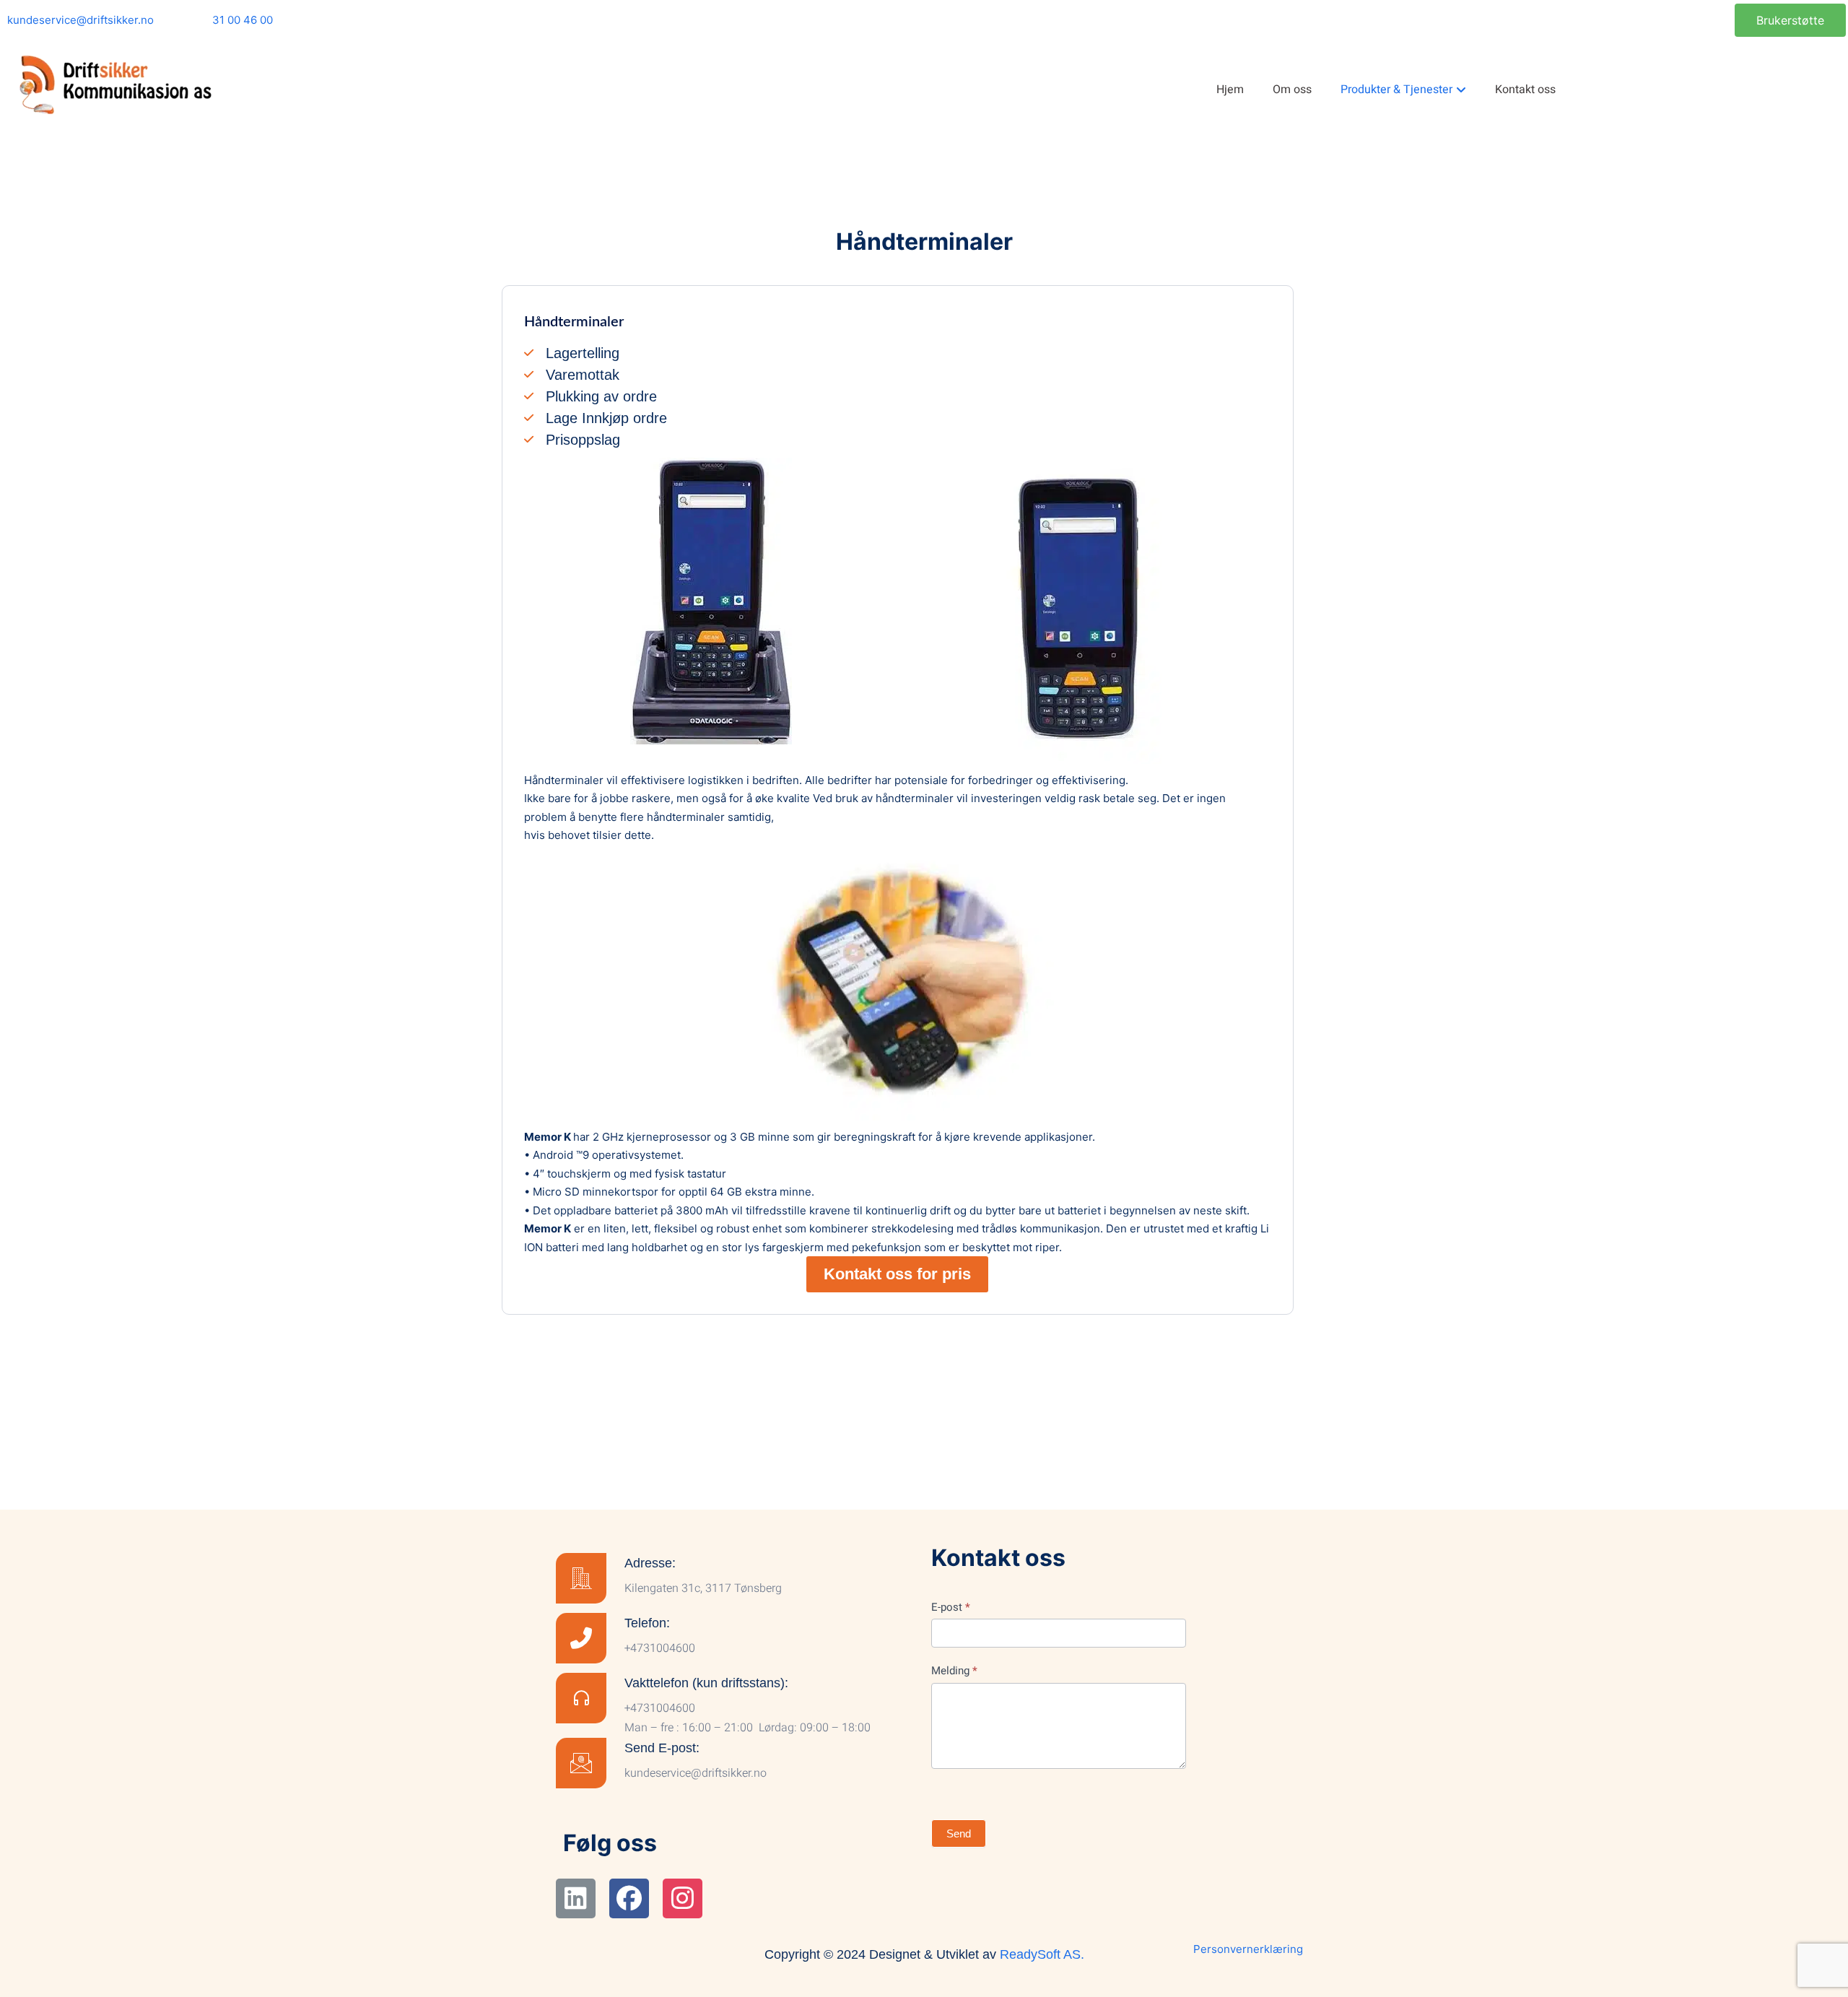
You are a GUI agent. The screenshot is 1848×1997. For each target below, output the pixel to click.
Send (959, 1833)
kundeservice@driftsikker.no (80, 20)
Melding (954, 1671)
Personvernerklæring (1248, 1949)
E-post (951, 1607)
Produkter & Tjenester (1396, 90)
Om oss (1292, 90)
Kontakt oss (1525, 90)
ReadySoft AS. (1042, 1954)
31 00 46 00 (243, 20)
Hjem (1230, 90)
